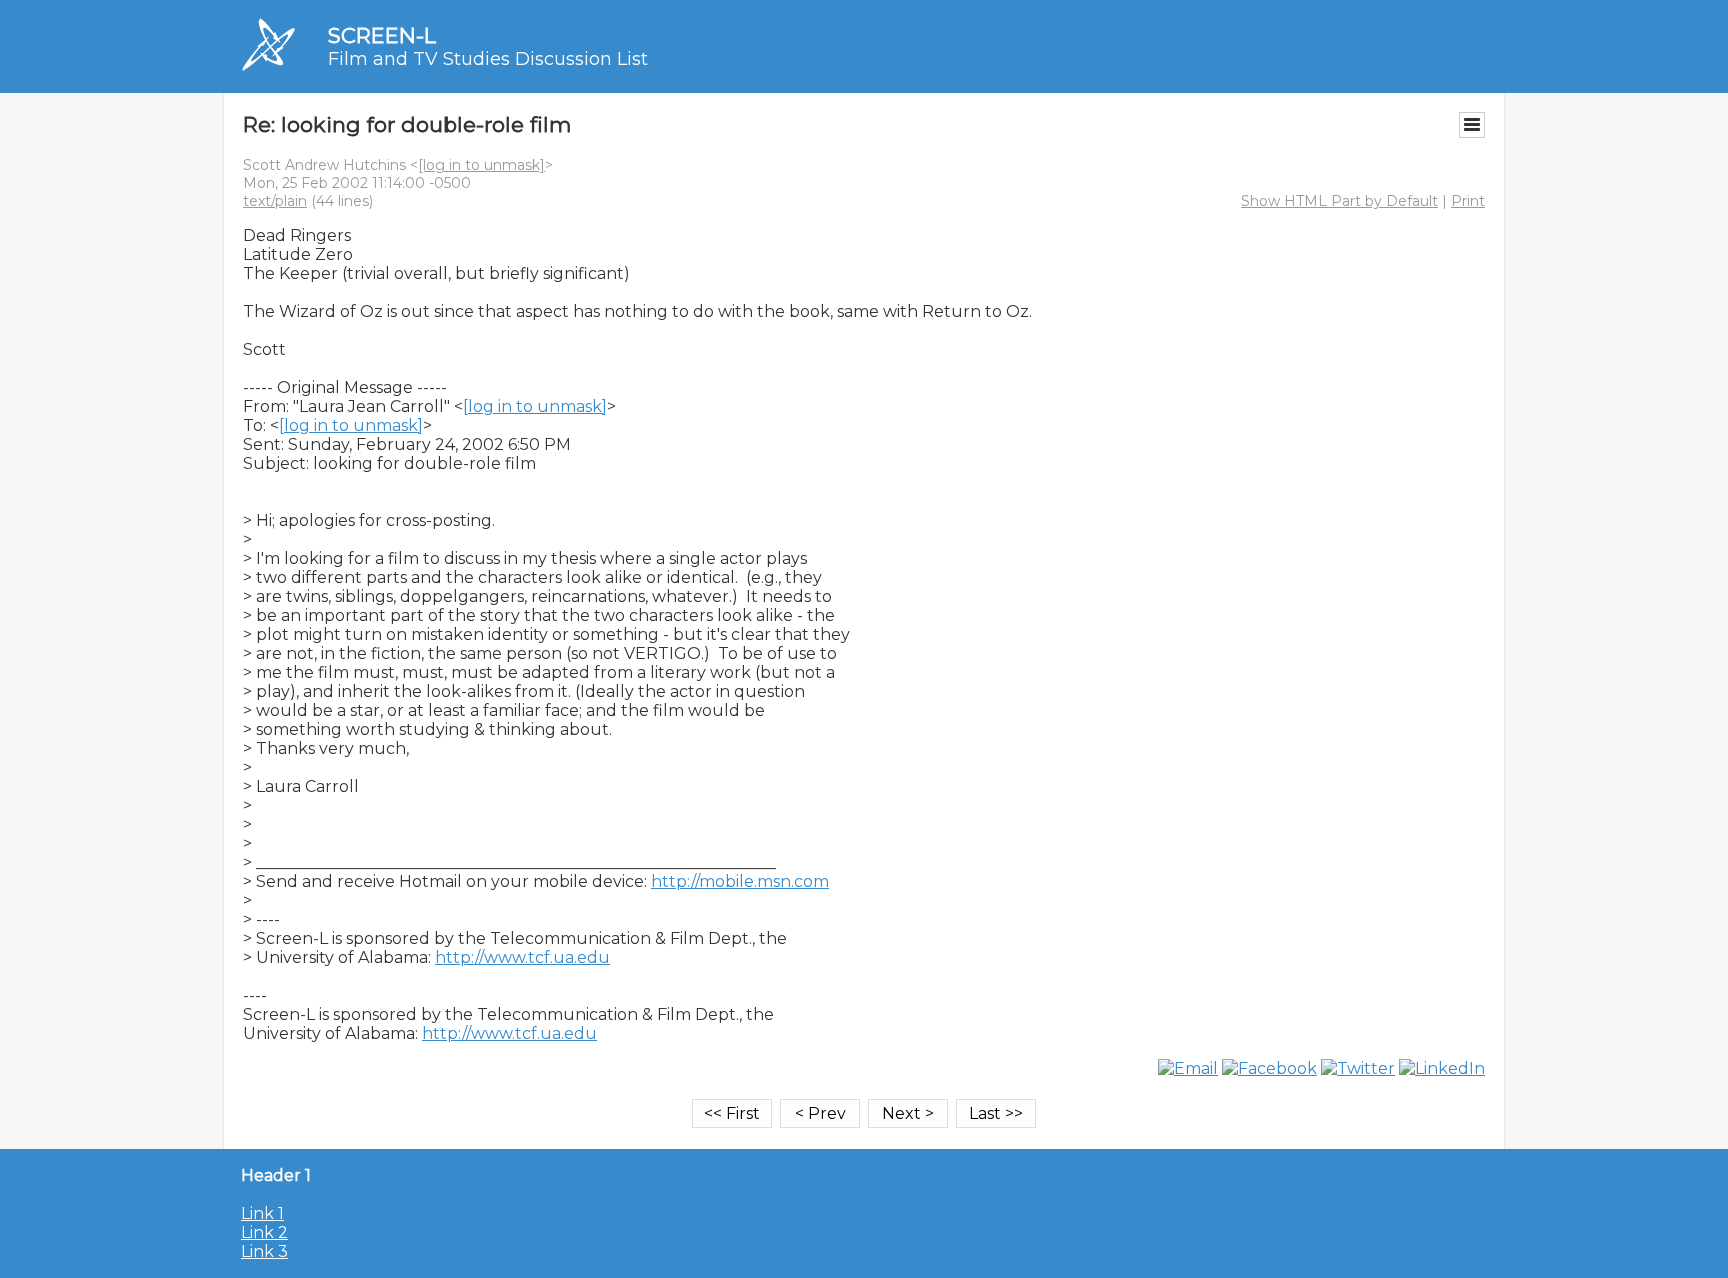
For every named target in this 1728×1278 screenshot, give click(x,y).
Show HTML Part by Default (1339, 201)
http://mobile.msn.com (740, 881)
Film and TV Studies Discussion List (488, 59)
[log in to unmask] (481, 165)
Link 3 (264, 1251)
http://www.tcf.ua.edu (522, 957)
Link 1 (262, 1213)
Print (1468, 201)
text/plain (275, 201)
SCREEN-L (382, 35)
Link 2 (264, 1232)
